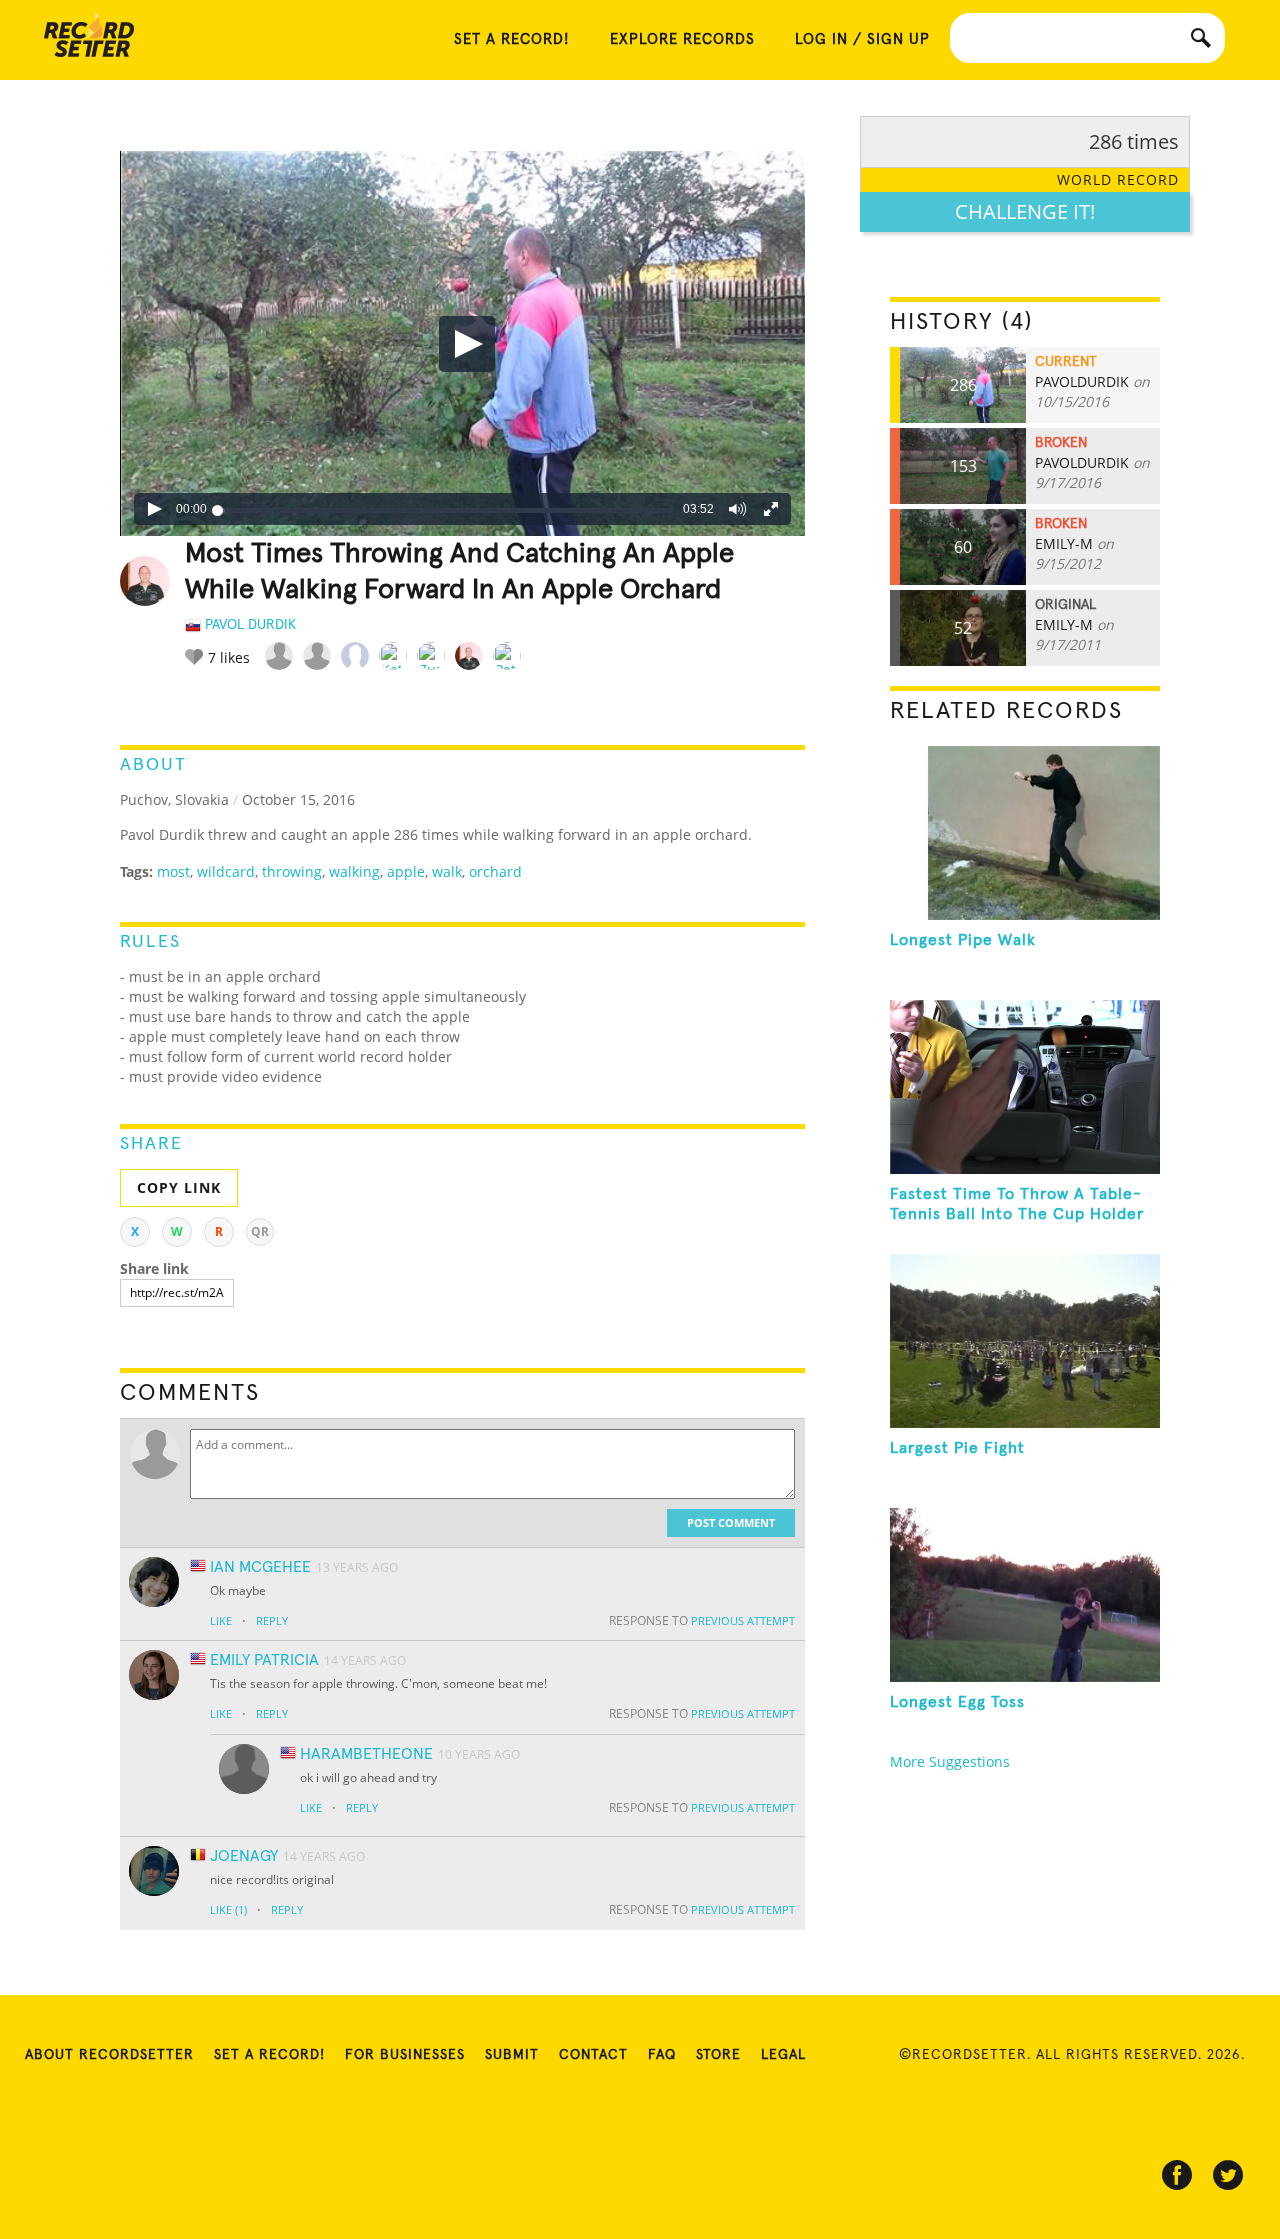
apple (406, 871)
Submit (512, 2055)
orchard (495, 871)
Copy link (179, 1187)
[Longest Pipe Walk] (1025, 833)
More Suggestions (950, 1761)
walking (354, 871)
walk (447, 871)
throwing (292, 871)
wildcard (226, 871)
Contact (593, 2055)
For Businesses (405, 2055)
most (173, 871)
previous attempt (743, 1620)
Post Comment (731, 1522)
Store (718, 2055)
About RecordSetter (109, 2055)
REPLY (272, 1620)
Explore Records (682, 39)
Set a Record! (269, 2055)
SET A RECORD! (512, 39)
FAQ (662, 2055)
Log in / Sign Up (862, 39)
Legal (783, 2055)
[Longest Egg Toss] (1025, 1595)
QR (260, 1231)
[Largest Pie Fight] (1025, 1341)
